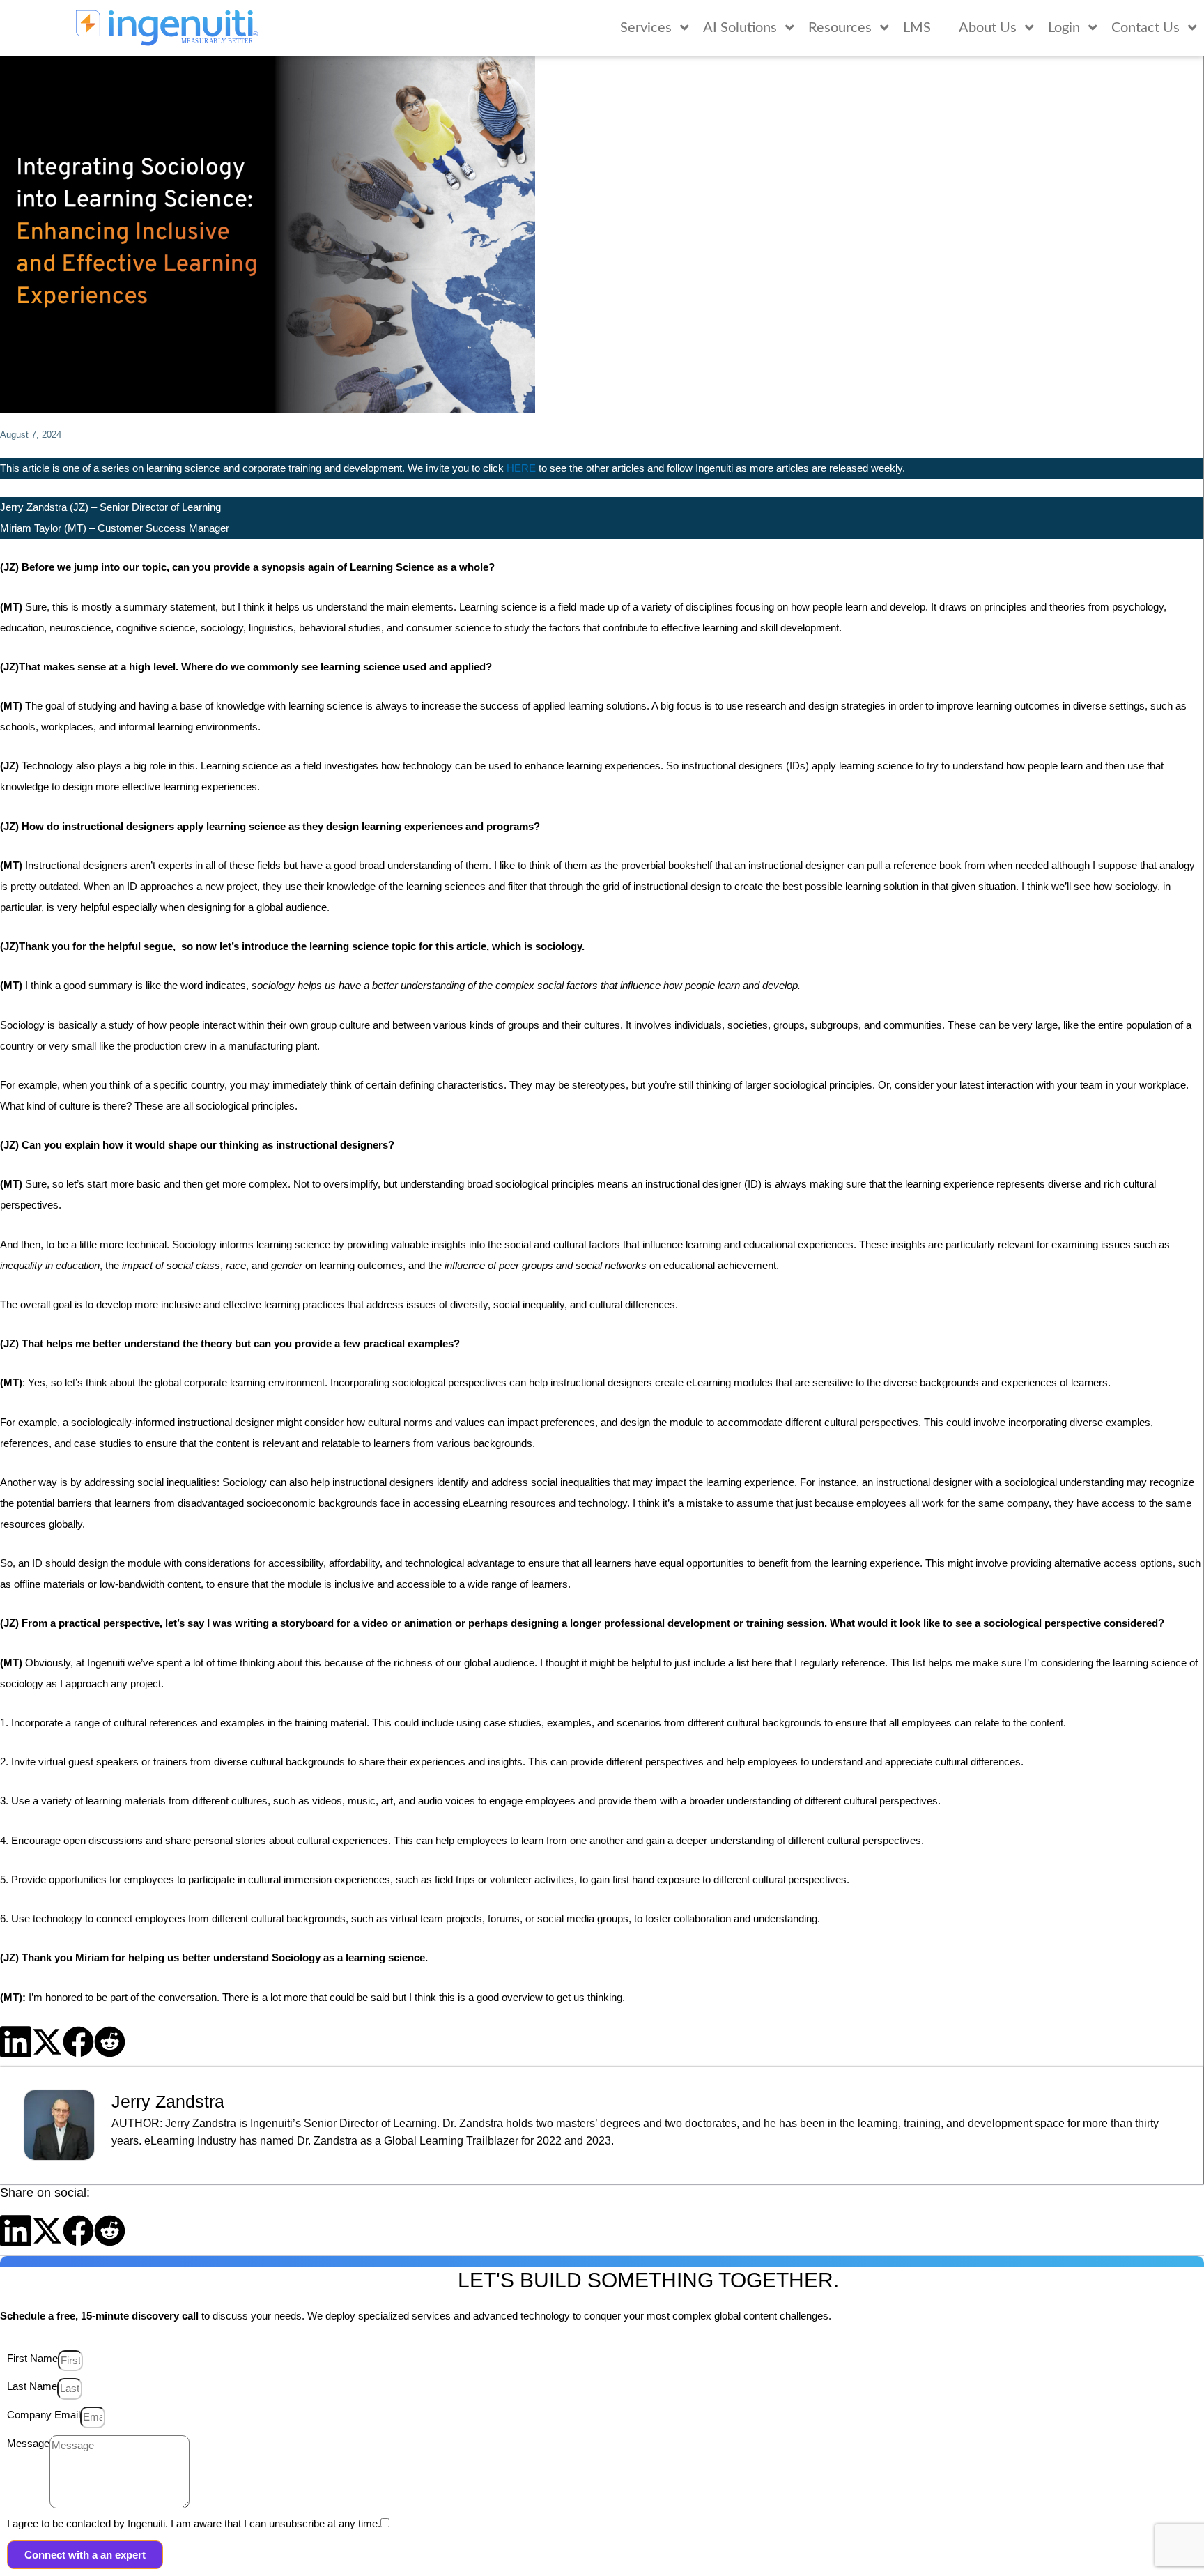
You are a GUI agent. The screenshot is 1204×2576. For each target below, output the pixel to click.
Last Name (32, 2386)
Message (28, 2443)
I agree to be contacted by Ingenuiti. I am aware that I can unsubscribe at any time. (194, 2523)
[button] (16, 2042)
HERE (521, 468)
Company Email (44, 2415)
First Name (32, 2358)
